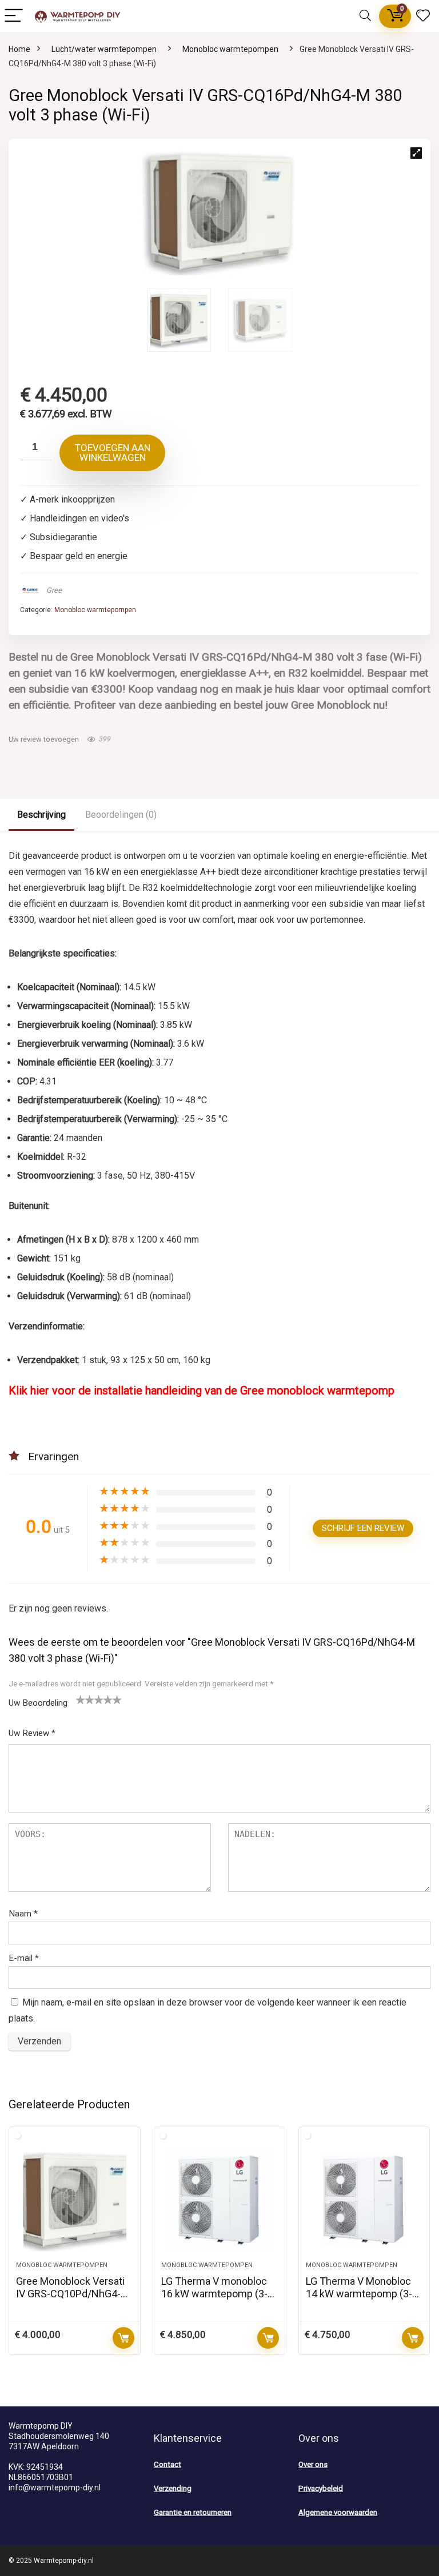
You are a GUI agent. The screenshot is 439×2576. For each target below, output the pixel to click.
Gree (54, 590)
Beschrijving (41, 815)
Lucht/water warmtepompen (104, 49)
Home (19, 49)
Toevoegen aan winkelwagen (113, 453)
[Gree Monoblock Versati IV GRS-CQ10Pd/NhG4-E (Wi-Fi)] (75, 2200)
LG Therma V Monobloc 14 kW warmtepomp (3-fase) (359, 2294)
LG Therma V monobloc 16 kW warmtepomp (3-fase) (214, 2294)
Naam (23, 1914)
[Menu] (14, 16)
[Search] (365, 16)
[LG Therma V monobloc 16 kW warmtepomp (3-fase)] (220, 2200)
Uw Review (32, 1733)
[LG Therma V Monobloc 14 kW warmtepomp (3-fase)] (364, 2200)
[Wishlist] (423, 16)
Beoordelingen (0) (121, 815)
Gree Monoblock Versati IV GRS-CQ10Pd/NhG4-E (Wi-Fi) (71, 2294)
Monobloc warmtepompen (230, 49)
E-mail (24, 1958)
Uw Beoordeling (38, 1703)
